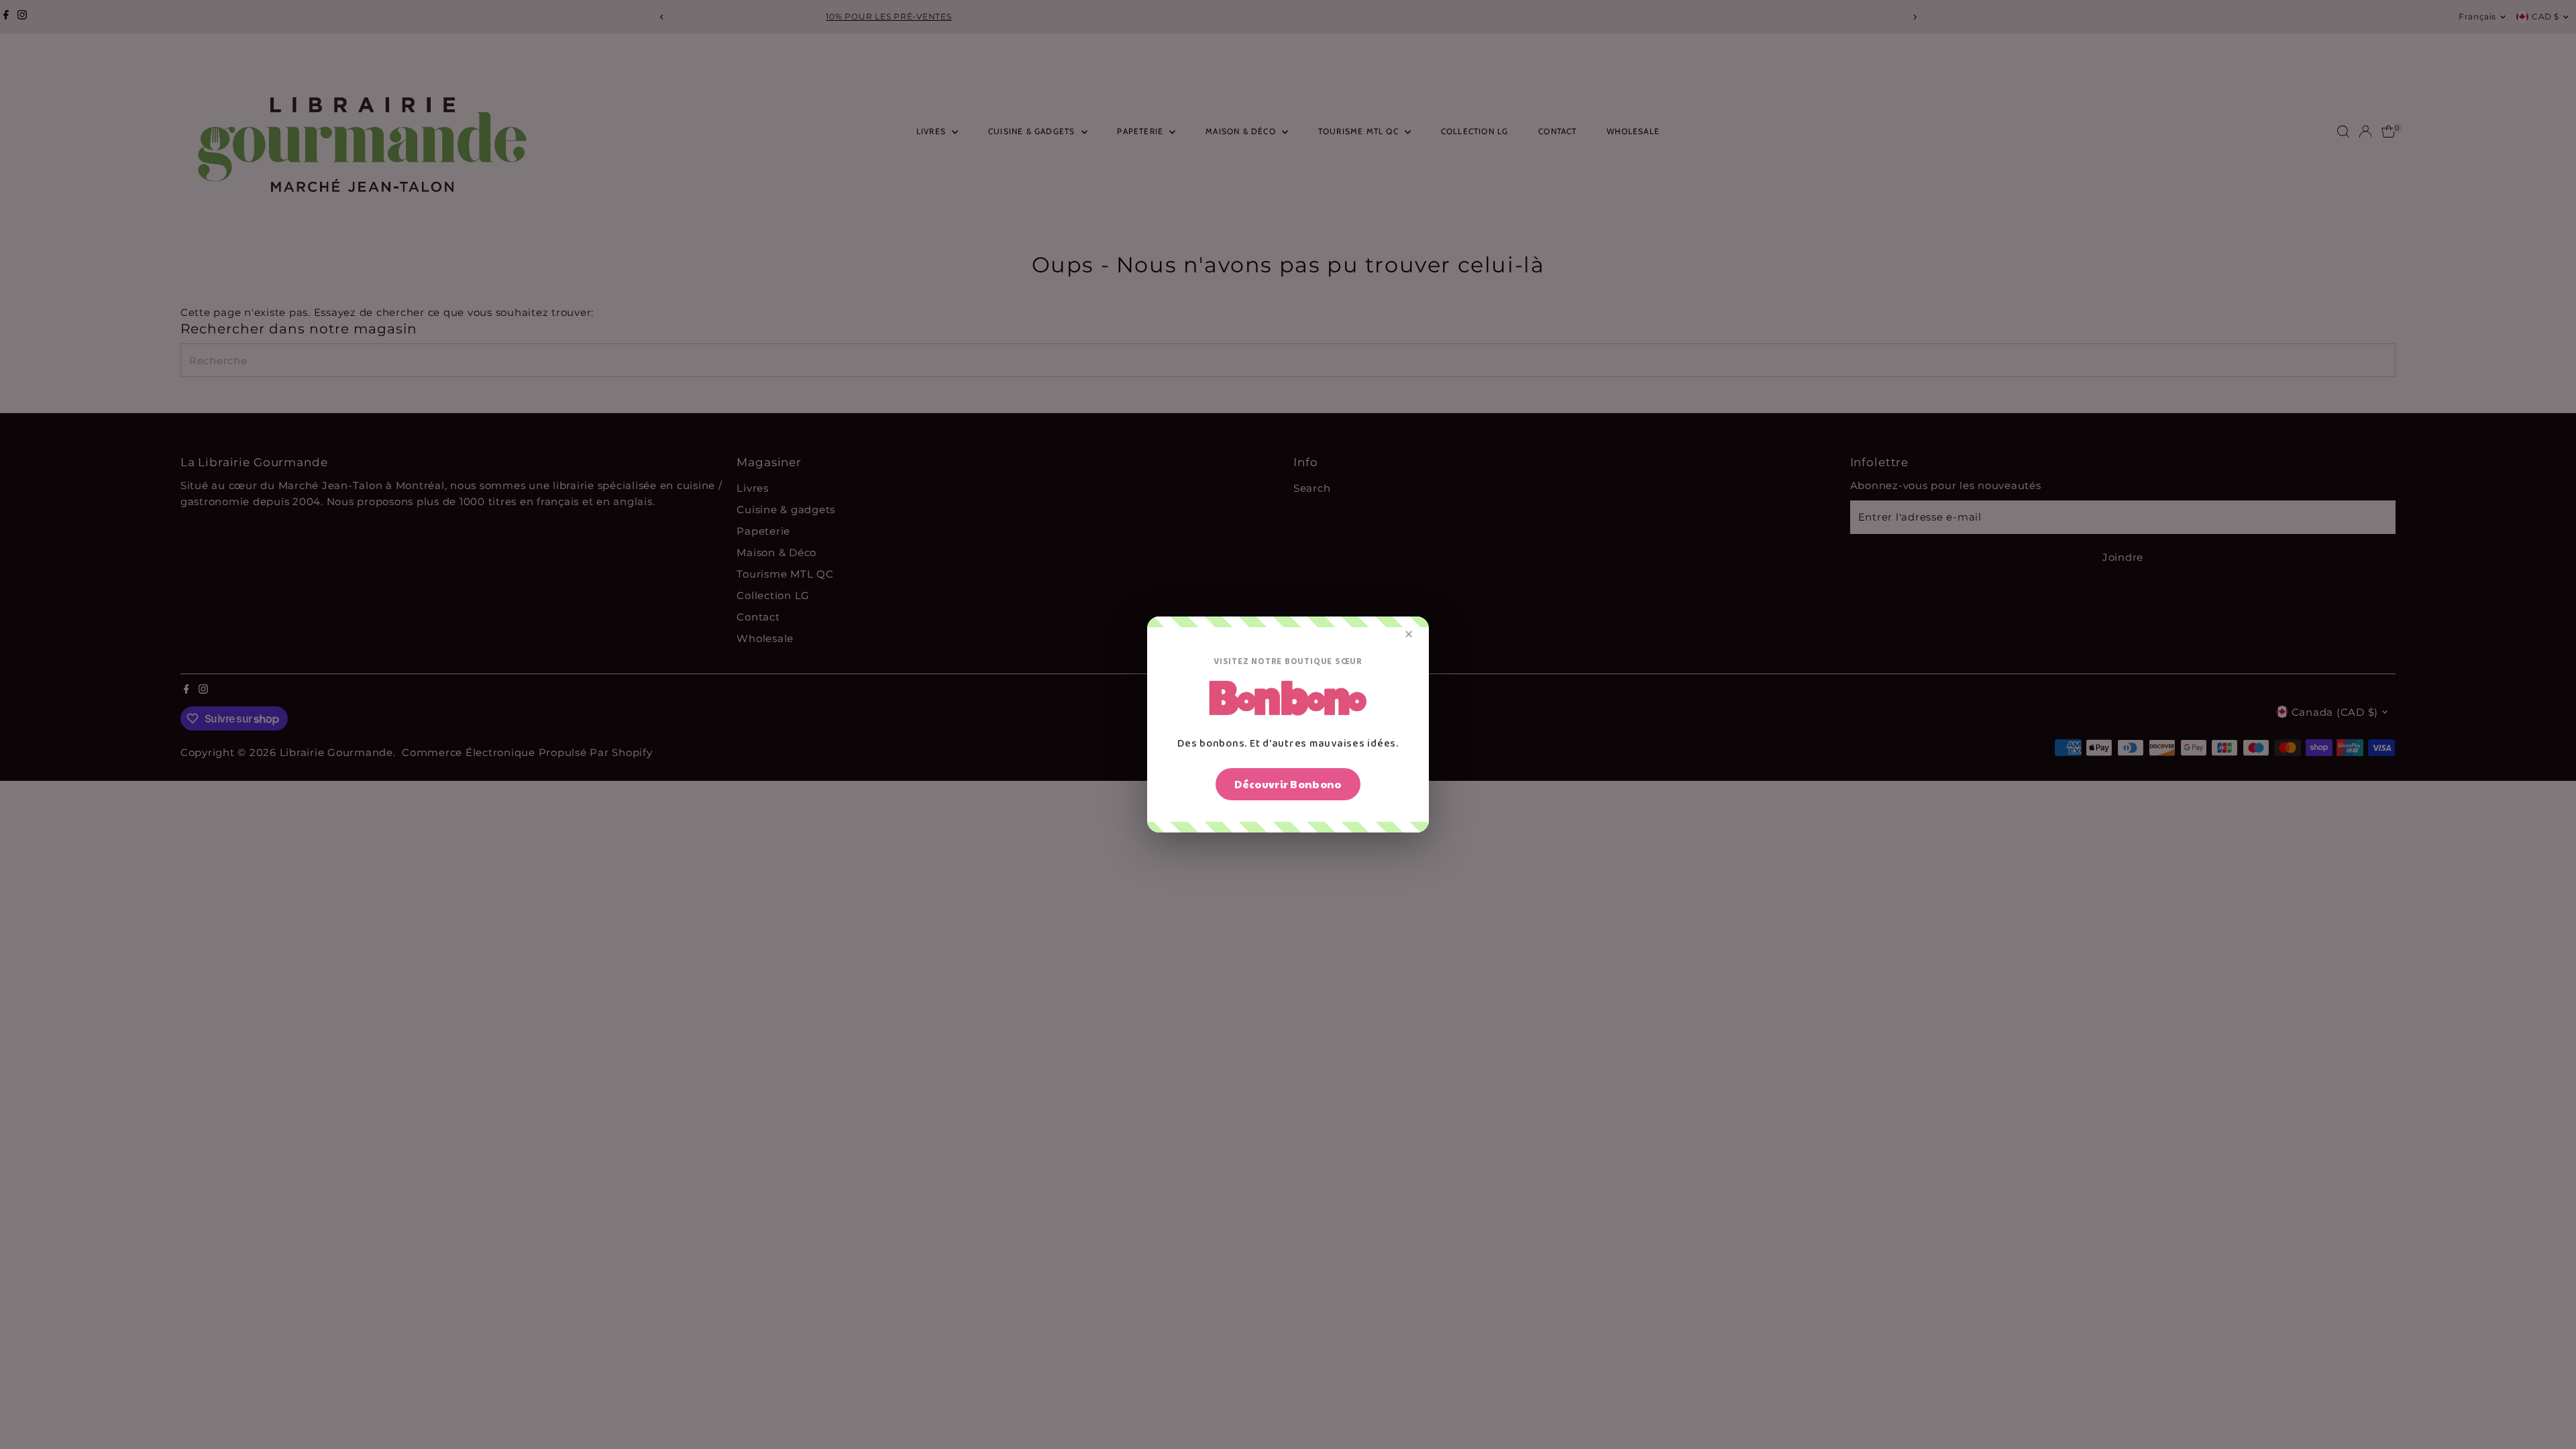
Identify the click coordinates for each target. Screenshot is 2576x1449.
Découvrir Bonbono (1288, 784)
